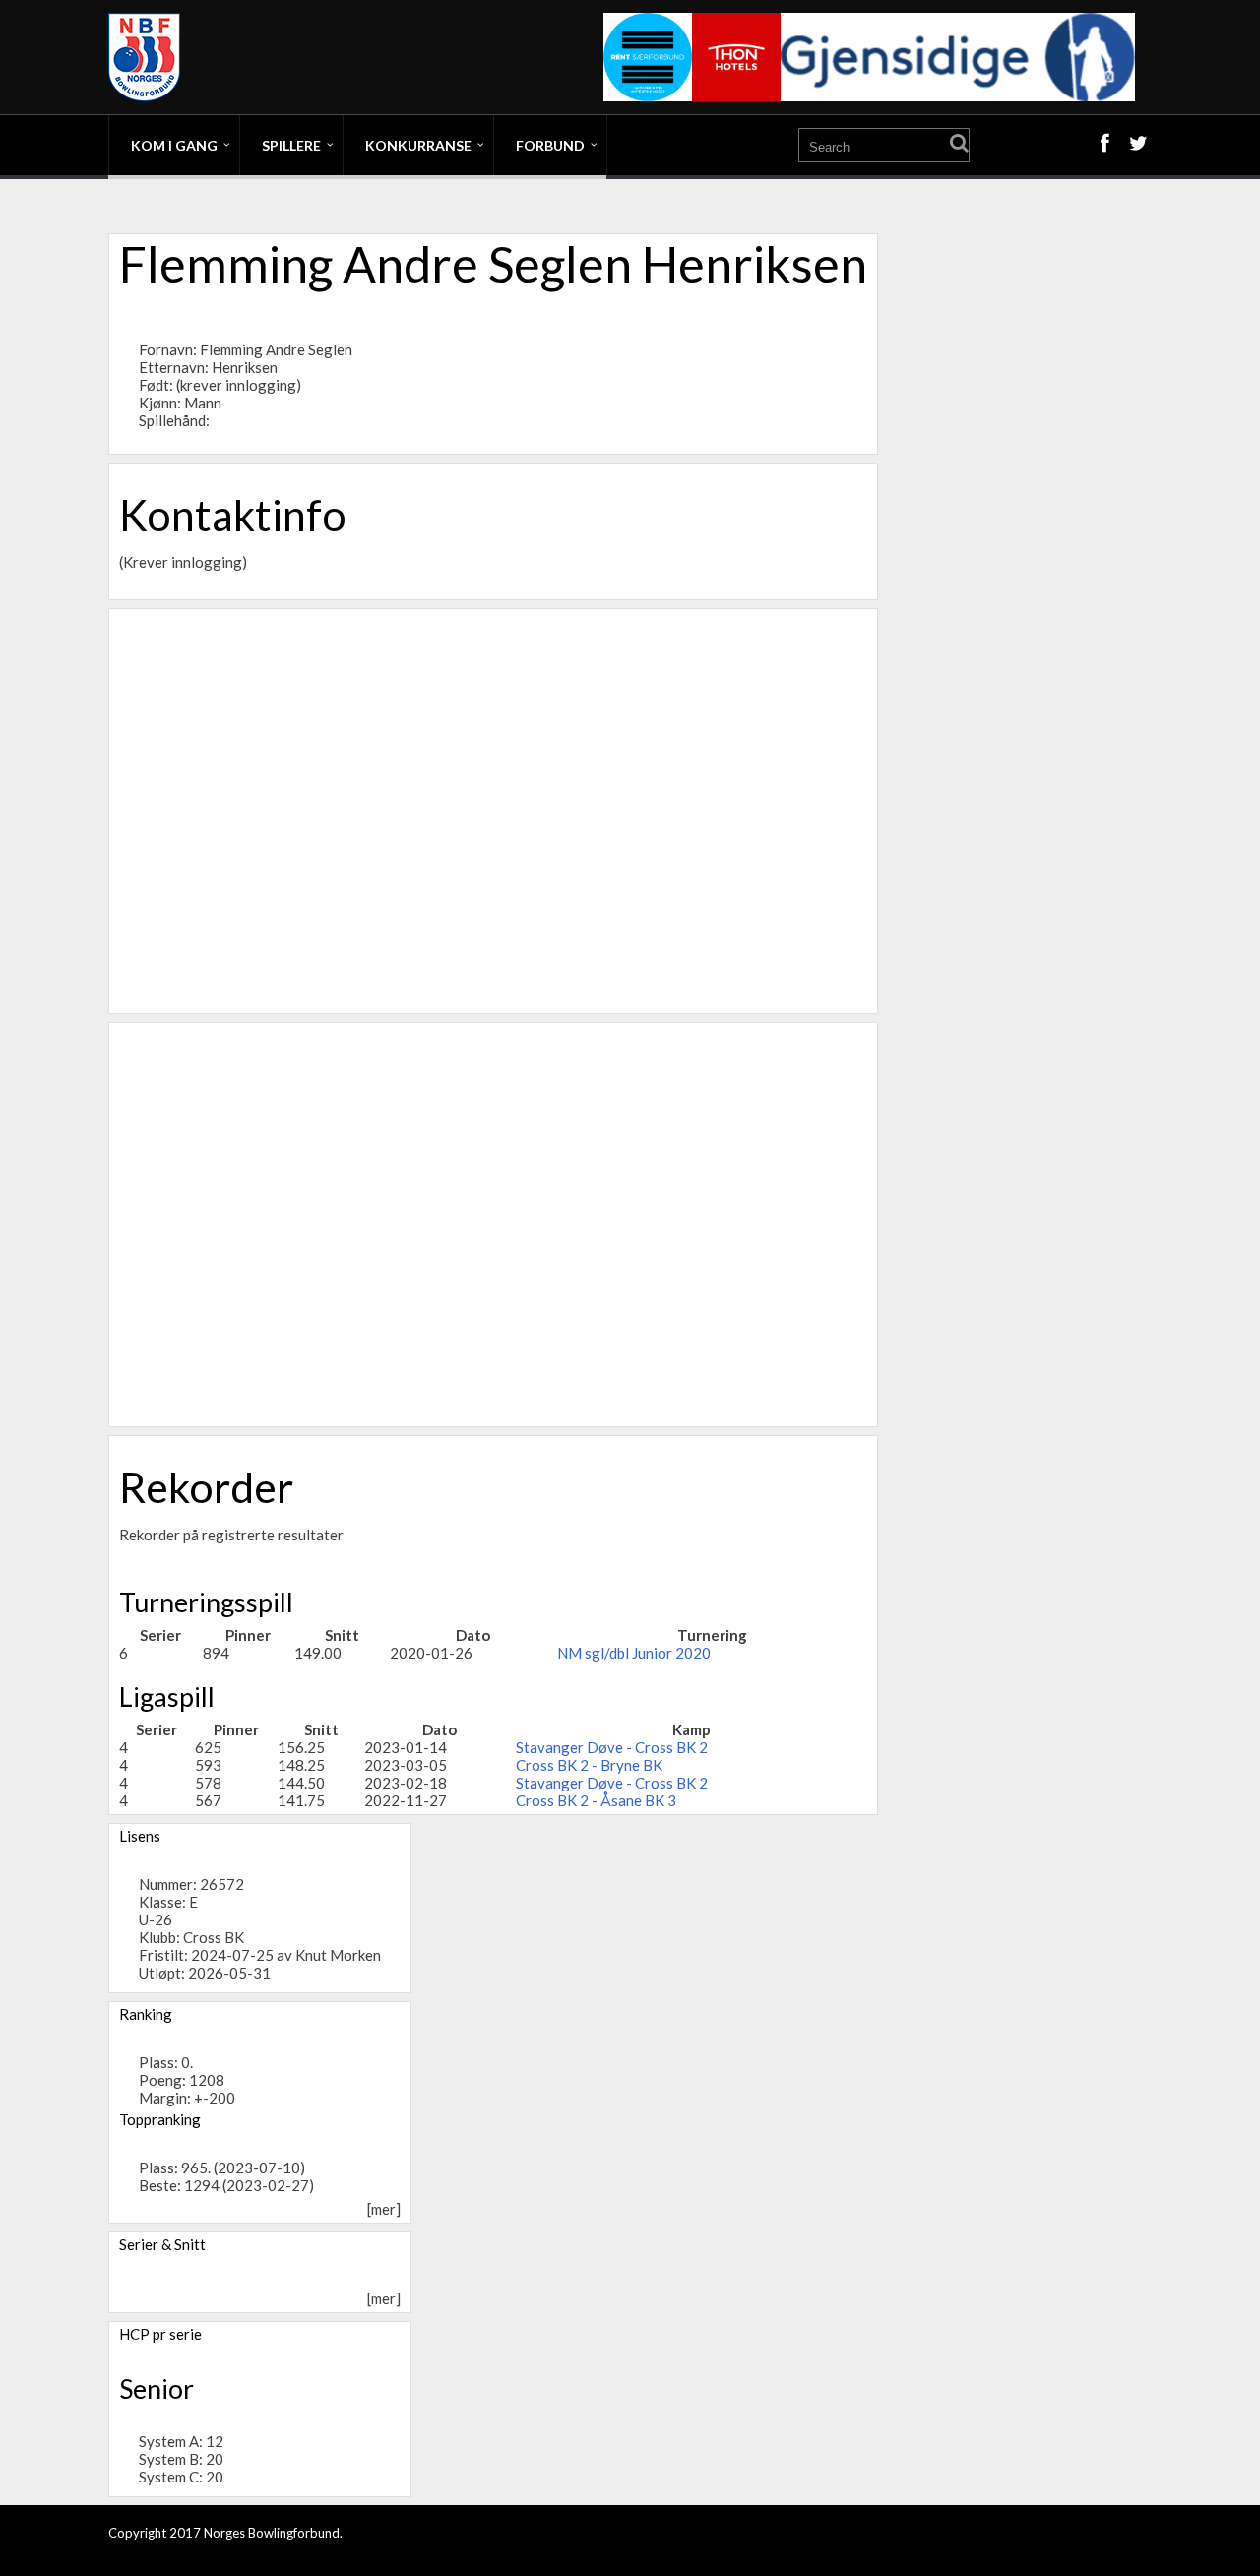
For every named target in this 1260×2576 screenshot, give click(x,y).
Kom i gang (174, 145)
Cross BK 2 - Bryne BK (589, 1765)
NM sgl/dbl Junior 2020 (634, 1653)
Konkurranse (418, 145)
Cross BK (214, 1937)
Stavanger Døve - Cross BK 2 (612, 1747)
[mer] (384, 2209)
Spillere (291, 145)
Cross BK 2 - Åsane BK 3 (596, 1800)
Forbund (550, 145)
